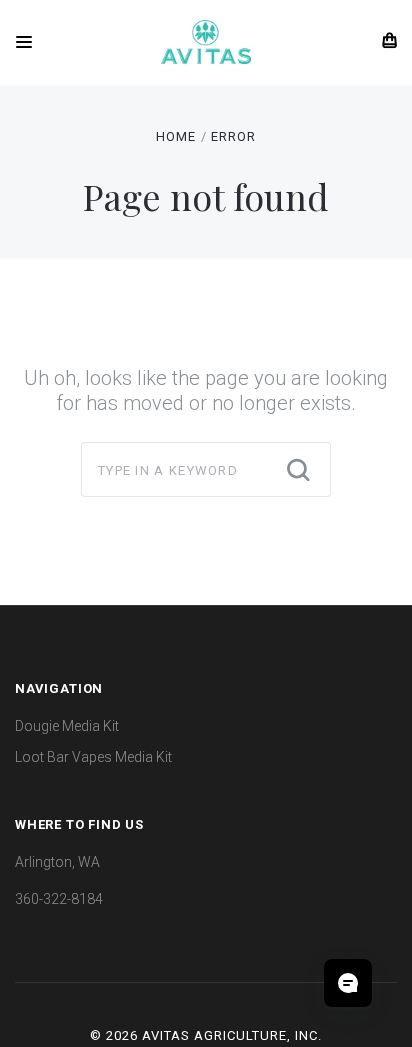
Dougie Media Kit (67, 726)
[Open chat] (348, 983)
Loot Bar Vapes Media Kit (93, 757)
